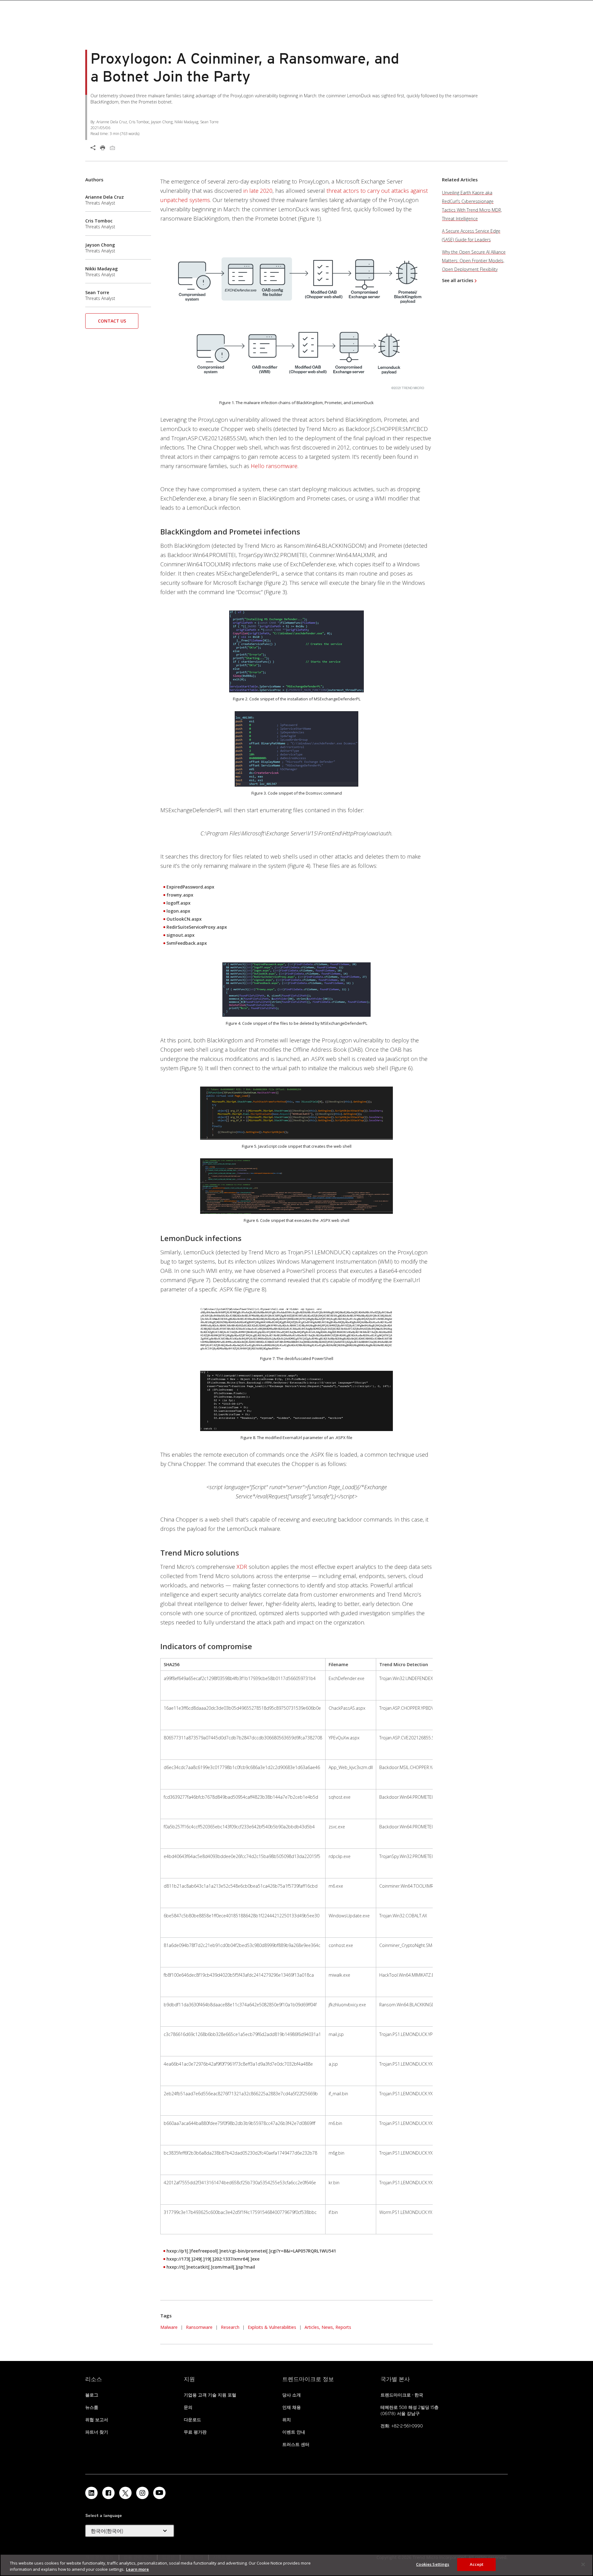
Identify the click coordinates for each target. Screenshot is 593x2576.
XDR (242, 1567)
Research (230, 2327)
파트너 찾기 (97, 2432)
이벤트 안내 (294, 2432)
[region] (296, 2565)
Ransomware (199, 2327)
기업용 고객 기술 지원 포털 (210, 2395)
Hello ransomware (274, 466)
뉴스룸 (92, 2407)
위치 (287, 2420)
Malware (169, 2327)
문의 (188, 2407)
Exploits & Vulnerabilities (272, 2327)
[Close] (583, 2564)
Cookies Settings (433, 2564)
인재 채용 (292, 2407)
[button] (112, 323)
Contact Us (112, 321)
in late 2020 (258, 191)
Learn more (137, 2569)
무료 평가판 (195, 2432)
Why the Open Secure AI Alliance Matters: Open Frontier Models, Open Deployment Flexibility (474, 261)
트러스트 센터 (296, 2444)
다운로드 (192, 2420)
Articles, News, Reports (328, 2327)
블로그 (92, 2395)
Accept (477, 2564)
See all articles (458, 280)
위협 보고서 (97, 2420)
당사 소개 (292, 2395)
